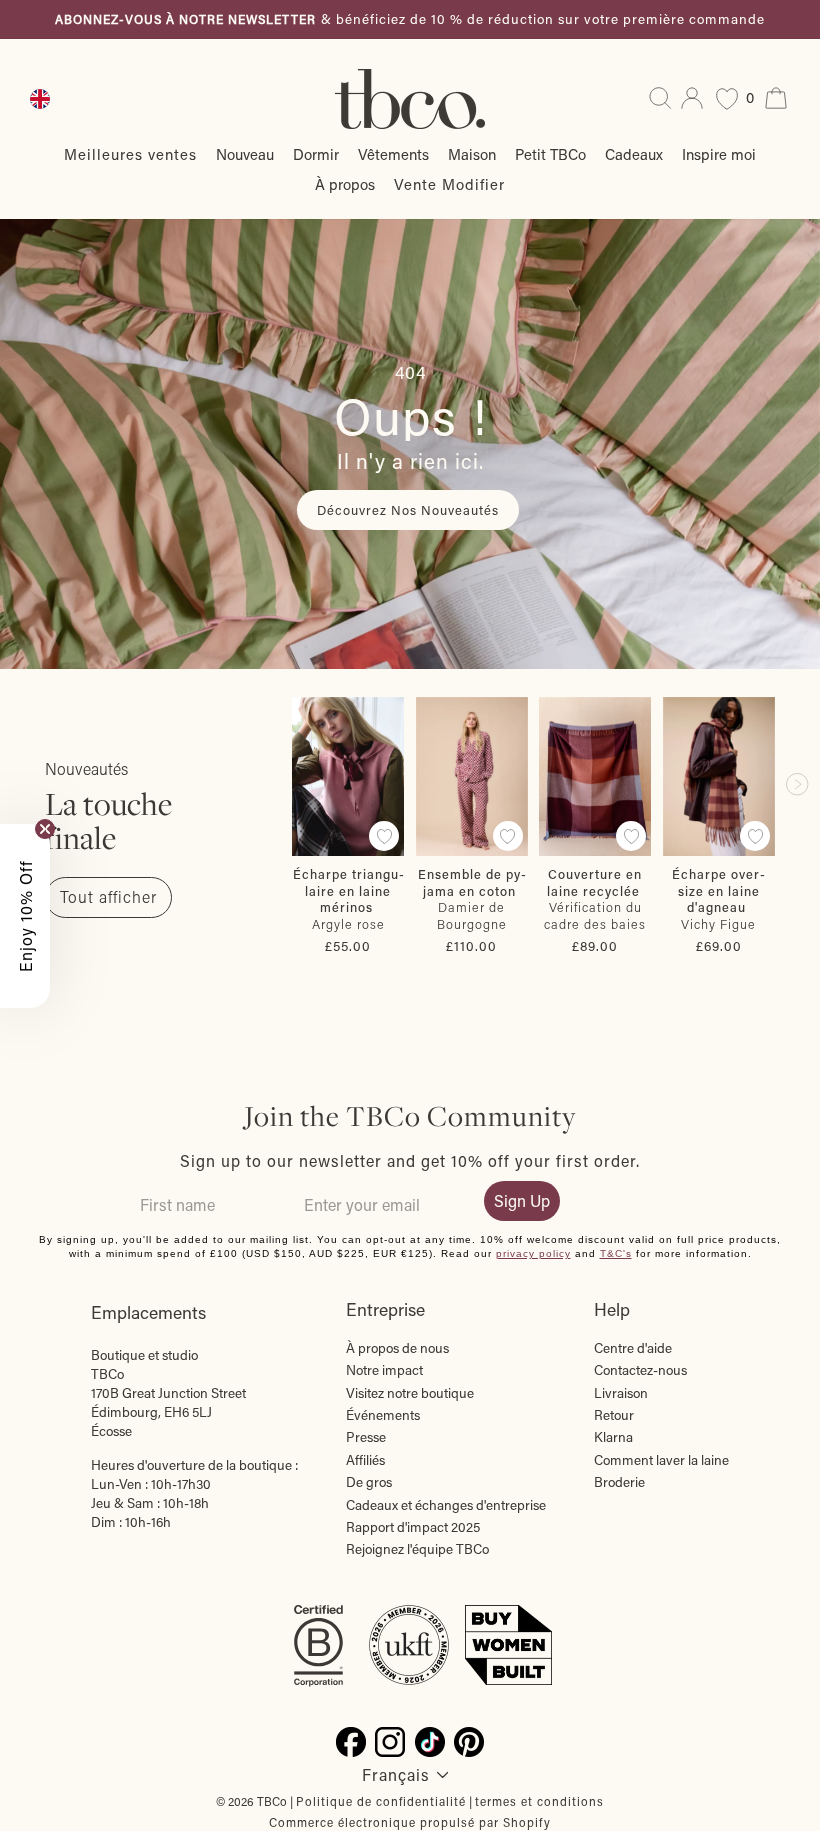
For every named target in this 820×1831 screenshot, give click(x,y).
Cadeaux (634, 154)
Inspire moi (719, 154)
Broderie (619, 1482)
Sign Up (522, 1200)
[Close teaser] (45, 829)
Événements (383, 1415)
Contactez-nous (640, 1370)
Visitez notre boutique (410, 1393)
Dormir (316, 154)
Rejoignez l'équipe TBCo (417, 1549)
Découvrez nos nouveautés (408, 509)
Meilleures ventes (130, 154)
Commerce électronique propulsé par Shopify (410, 1822)
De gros (369, 1482)
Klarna (613, 1437)
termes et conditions (539, 1801)
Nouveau (245, 154)
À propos (345, 184)
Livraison (621, 1393)
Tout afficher (108, 896)
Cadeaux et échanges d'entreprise (446, 1505)
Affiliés (365, 1460)
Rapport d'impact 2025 (413, 1527)
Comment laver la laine (661, 1460)
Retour (614, 1415)
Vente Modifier (449, 184)
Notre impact (384, 1370)
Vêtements (393, 154)
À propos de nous (397, 1348)
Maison (472, 154)
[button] (25, 916)
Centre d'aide (633, 1348)
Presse (366, 1437)
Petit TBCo (550, 154)
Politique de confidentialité (381, 1801)
